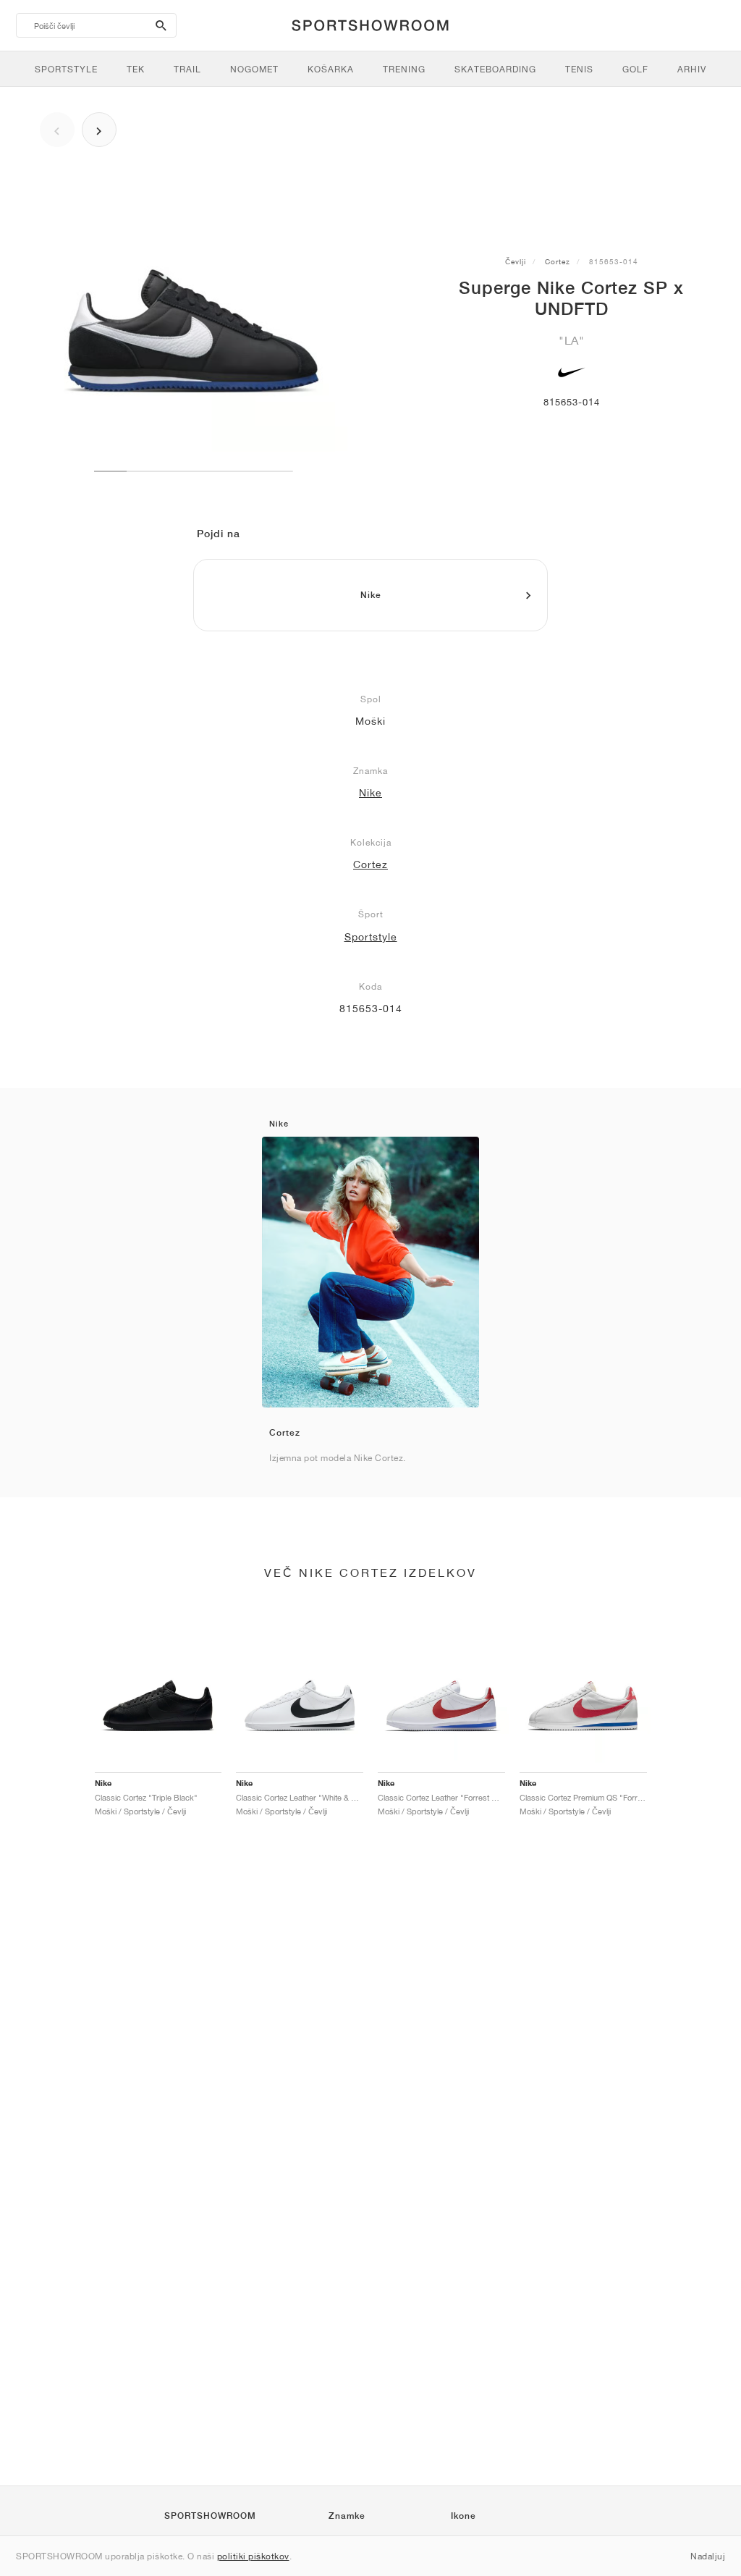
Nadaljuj (708, 2556)
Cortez (558, 261)
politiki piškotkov (253, 2556)
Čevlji (516, 261)
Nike (370, 793)
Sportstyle (371, 937)
